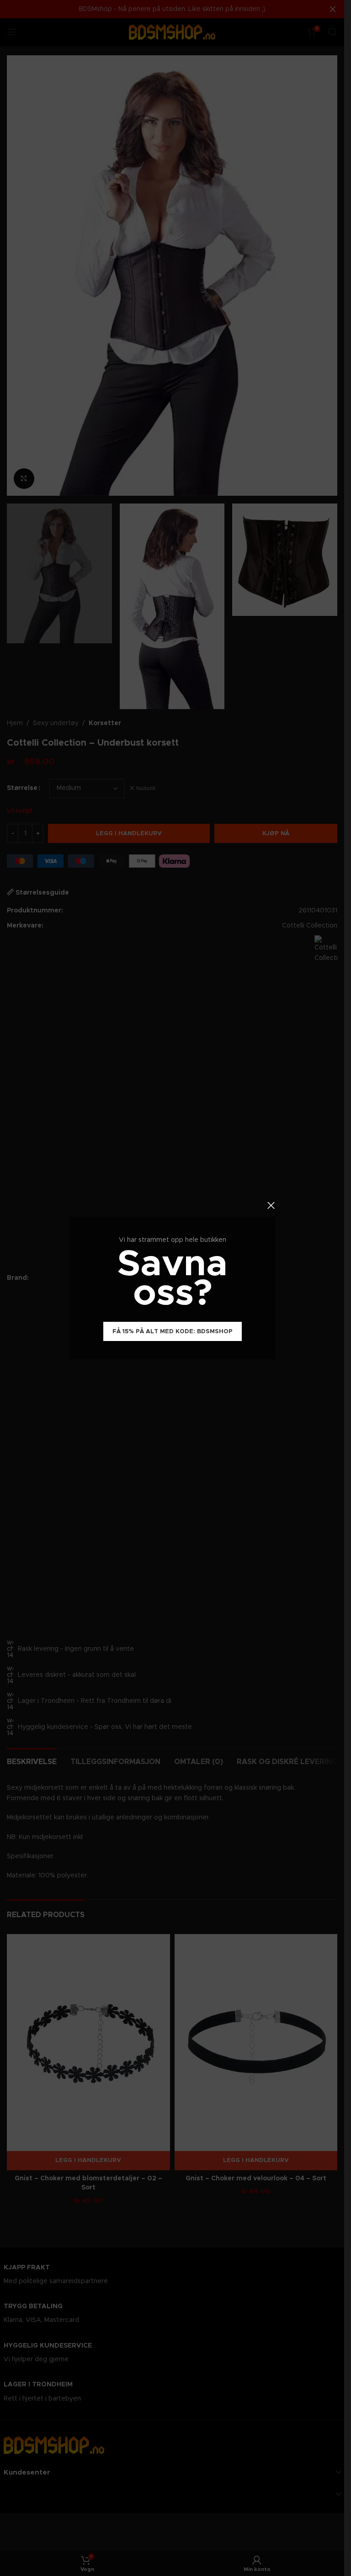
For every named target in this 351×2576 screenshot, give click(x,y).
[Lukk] (271, 1205)
